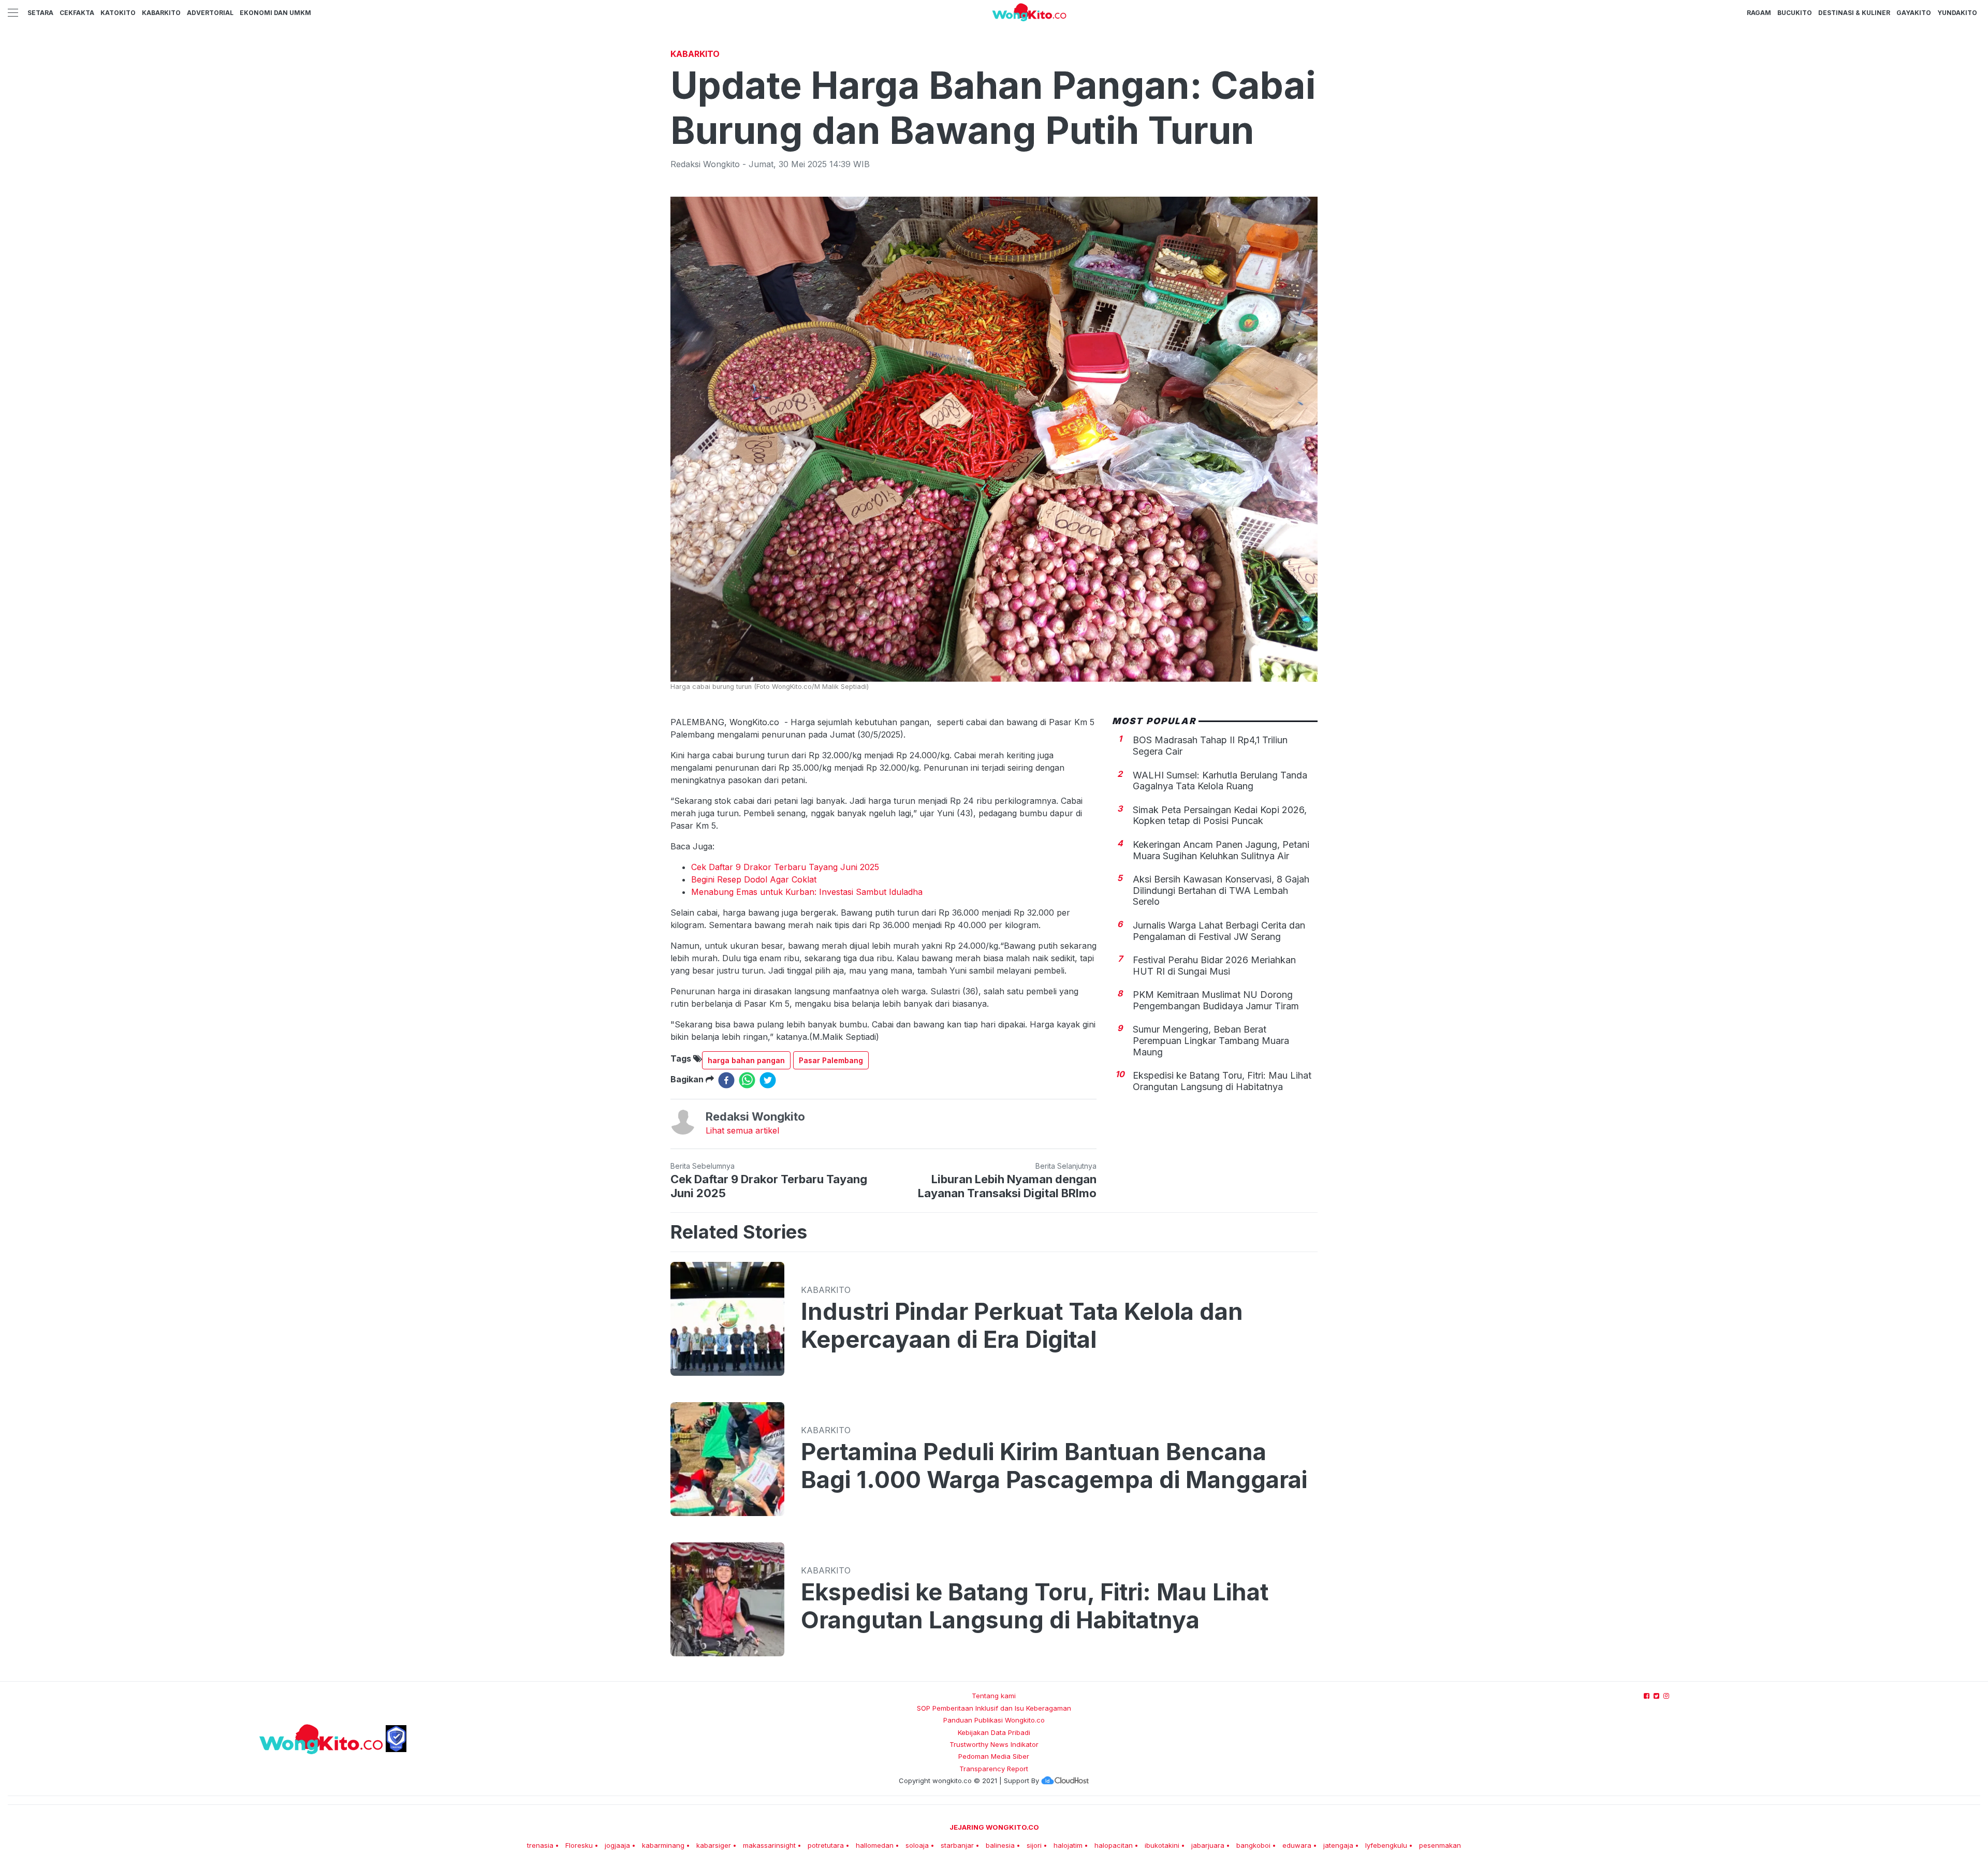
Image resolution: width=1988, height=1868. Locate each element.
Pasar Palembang (831, 1060)
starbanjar (957, 1845)
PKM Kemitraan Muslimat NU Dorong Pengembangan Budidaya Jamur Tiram (1216, 1000)
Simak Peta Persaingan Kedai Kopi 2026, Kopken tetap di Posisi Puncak (1220, 815)
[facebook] (726, 1080)
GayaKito (1914, 13)
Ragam (1759, 13)
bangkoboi (1253, 1845)
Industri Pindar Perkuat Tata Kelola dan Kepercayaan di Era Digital (1022, 1326)
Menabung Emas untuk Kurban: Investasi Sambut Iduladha (807, 892)
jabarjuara (1208, 1845)
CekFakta (77, 13)
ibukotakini (1162, 1845)
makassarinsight (769, 1845)
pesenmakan (1440, 1845)
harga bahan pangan (746, 1060)
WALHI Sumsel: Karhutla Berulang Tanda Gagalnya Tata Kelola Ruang (1220, 780)
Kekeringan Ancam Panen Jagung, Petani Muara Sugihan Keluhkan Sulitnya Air (1221, 850)
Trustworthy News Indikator (994, 1744)
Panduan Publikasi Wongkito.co (994, 1720)
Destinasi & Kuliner (1854, 13)
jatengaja (1338, 1845)
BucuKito (1795, 13)
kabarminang (663, 1845)
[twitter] (768, 1080)
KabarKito (161, 13)
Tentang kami (994, 1696)
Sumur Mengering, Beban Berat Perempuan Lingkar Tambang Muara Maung (1211, 1040)
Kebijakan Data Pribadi (994, 1732)
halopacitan (1114, 1845)
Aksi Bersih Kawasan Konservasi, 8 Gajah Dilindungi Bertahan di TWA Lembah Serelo (1221, 890)
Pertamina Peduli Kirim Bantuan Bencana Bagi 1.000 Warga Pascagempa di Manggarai (1054, 1466)
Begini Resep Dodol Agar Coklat (754, 879)
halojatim (1068, 1845)
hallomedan (875, 1845)
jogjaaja (617, 1845)
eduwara (1297, 1845)
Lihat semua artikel (742, 1130)
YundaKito (1957, 13)
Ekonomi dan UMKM (275, 13)
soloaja (917, 1845)
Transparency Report (994, 1769)
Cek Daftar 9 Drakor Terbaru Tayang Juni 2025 (785, 867)
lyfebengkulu (1386, 1845)
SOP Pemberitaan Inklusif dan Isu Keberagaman (994, 1708)
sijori (1034, 1845)
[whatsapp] (747, 1080)
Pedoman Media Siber (994, 1756)
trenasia (540, 1845)
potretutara (826, 1845)
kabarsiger (714, 1845)
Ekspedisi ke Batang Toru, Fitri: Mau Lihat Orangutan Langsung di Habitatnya (1222, 1081)
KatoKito (118, 13)
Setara (40, 13)
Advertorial (210, 13)
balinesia (1000, 1845)
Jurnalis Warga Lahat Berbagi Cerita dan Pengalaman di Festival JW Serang (1219, 931)
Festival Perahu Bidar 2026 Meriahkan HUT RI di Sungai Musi (1214, 966)
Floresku (579, 1845)
